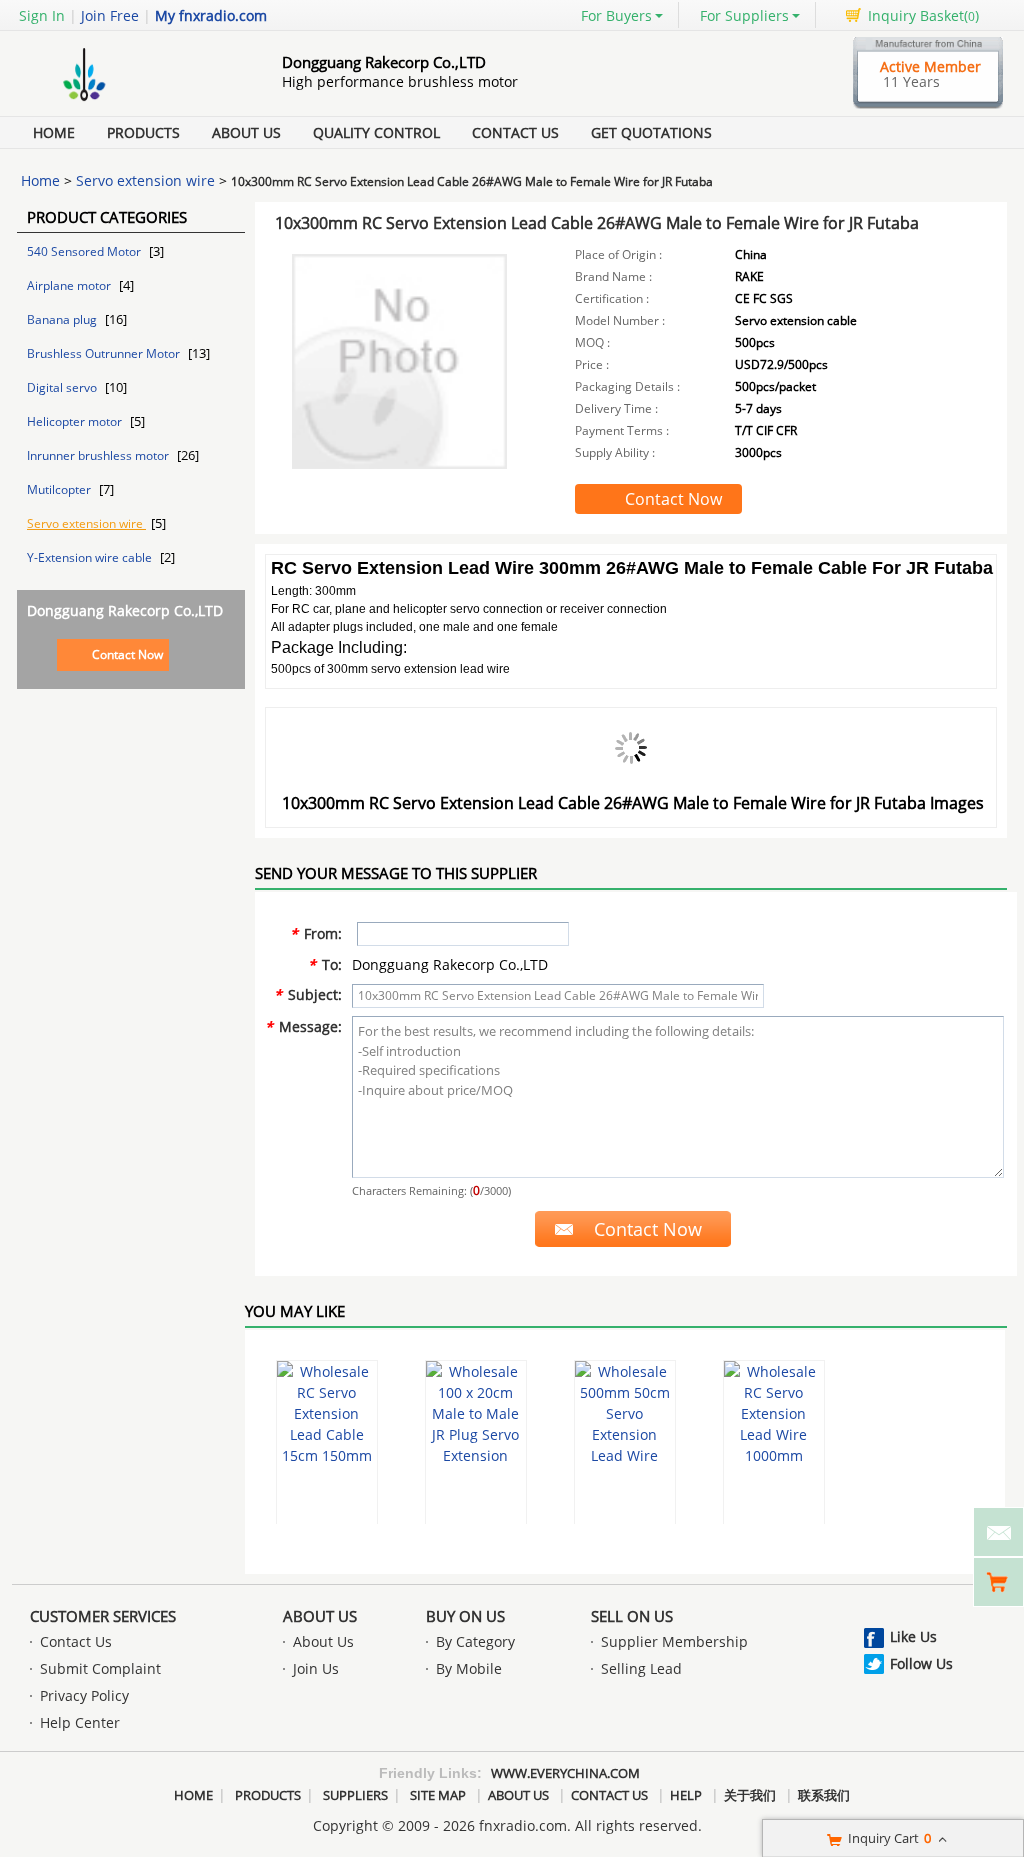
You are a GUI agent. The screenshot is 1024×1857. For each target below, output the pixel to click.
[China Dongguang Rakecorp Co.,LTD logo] (127, 103)
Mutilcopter (60, 489)
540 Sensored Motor (85, 251)
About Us (246, 132)
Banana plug (63, 319)
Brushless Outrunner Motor (105, 353)
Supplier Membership (674, 1641)
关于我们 (750, 1795)
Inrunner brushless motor (99, 455)
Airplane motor (70, 285)
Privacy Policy (84, 1695)
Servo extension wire (145, 180)
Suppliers (355, 1795)
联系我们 (824, 1795)
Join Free (110, 15)
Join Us (316, 1668)
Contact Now (127, 654)
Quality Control (376, 132)
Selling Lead (641, 1668)
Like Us (913, 1636)
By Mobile (469, 1668)
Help (686, 1795)
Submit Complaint (100, 1668)
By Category (475, 1641)
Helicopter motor (76, 421)
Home (54, 132)
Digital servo (63, 387)
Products (143, 132)
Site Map (438, 1795)
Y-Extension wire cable (91, 557)
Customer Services (103, 1616)
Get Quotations (651, 132)
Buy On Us (465, 1616)
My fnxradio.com (211, 15)
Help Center (80, 1722)
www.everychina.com (565, 1773)
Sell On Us (632, 1616)
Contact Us (515, 132)
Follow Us (921, 1663)
